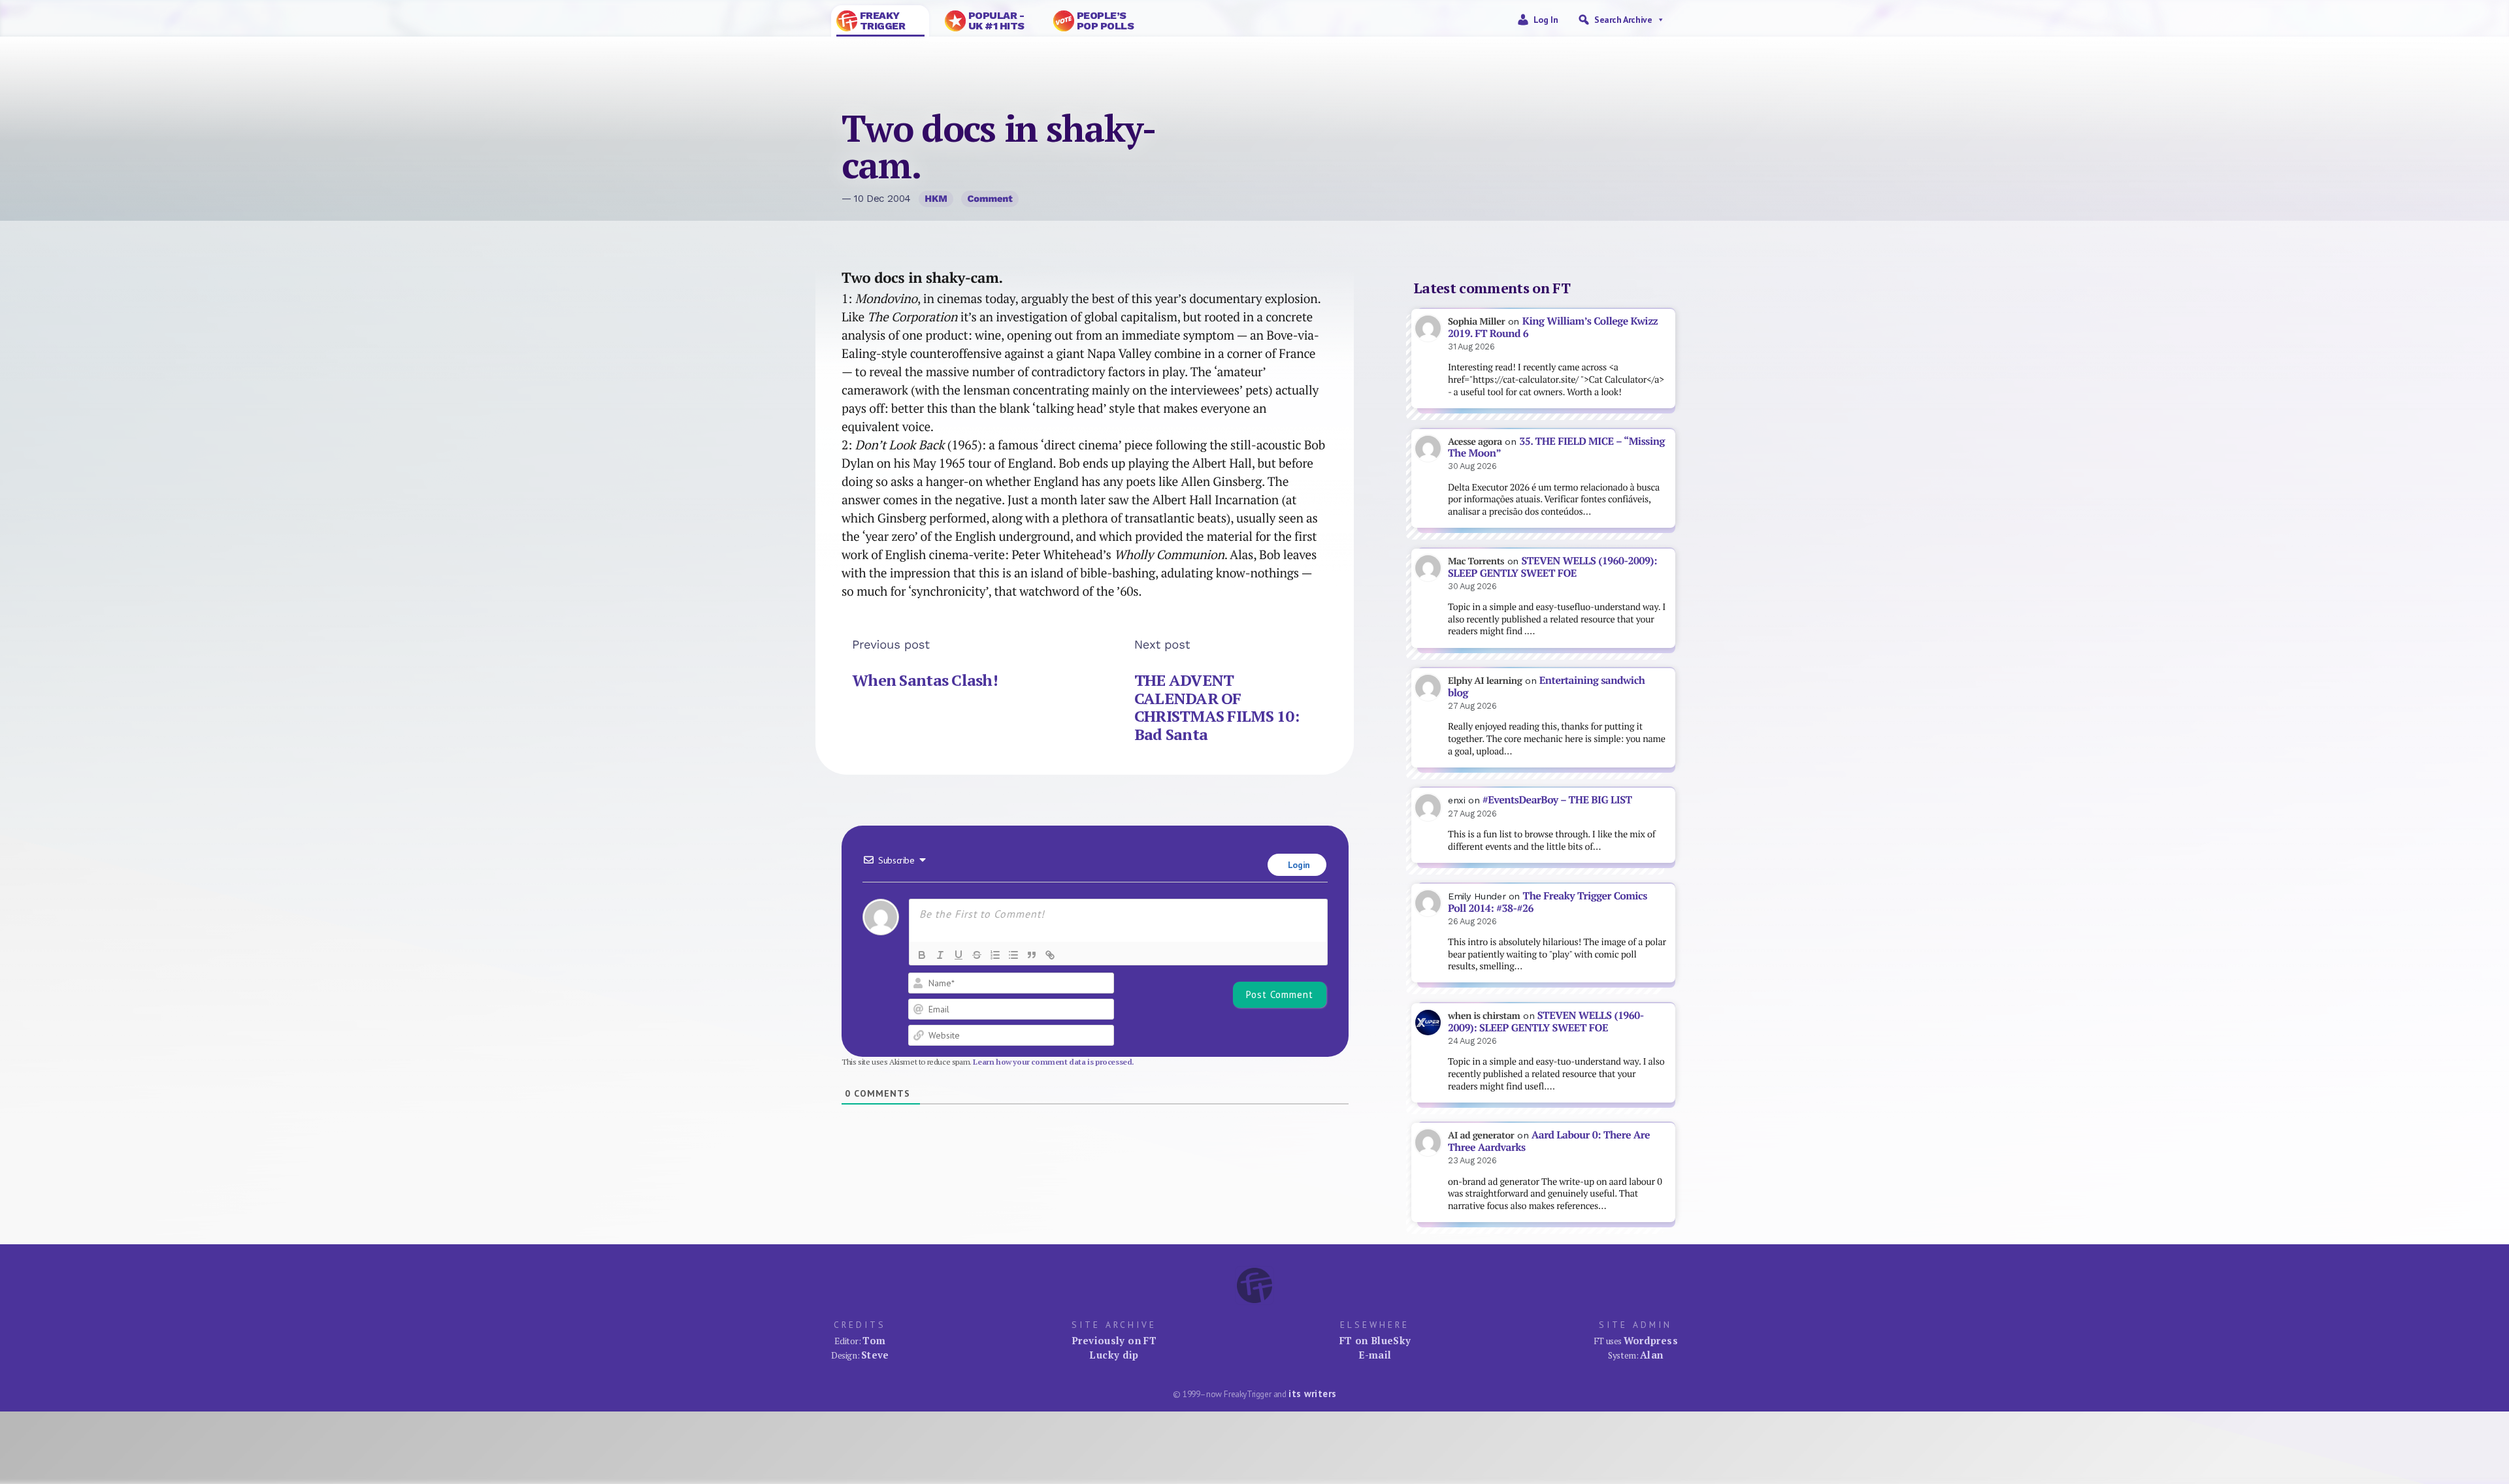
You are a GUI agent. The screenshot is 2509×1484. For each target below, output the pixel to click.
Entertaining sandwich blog (1546, 686)
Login (1298, 865)
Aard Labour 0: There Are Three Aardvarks (1549, 1141)
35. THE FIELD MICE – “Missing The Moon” (1556, 447)
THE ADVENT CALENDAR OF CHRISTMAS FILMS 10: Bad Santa (1217, 707)
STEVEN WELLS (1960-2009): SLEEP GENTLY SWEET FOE (1552, 567)
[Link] (1050, 955)
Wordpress (1651, 1340)
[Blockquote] (1032, 955)
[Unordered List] (1013, 955)
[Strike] (977, 955)
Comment (990, 199)
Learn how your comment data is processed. (1054, 1062)
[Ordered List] (995, 955)
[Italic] (940, 955)
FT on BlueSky (1375, 1340)
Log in (1546, 20)
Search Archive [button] (1623, 20)
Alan (1652, 1355)
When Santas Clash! (925, 680)
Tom (874, 1340)
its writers (1312, 1394)
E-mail (1375, 1355)
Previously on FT (1114, 1340)
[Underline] (959, 955)
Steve (875, 1355)
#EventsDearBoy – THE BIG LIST (1557, 800)
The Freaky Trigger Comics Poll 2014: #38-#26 (1548, 902)
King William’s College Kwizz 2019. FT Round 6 (1553, 327)
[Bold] (922, 955)
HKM (936, 199)
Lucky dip (1114, 1355)
